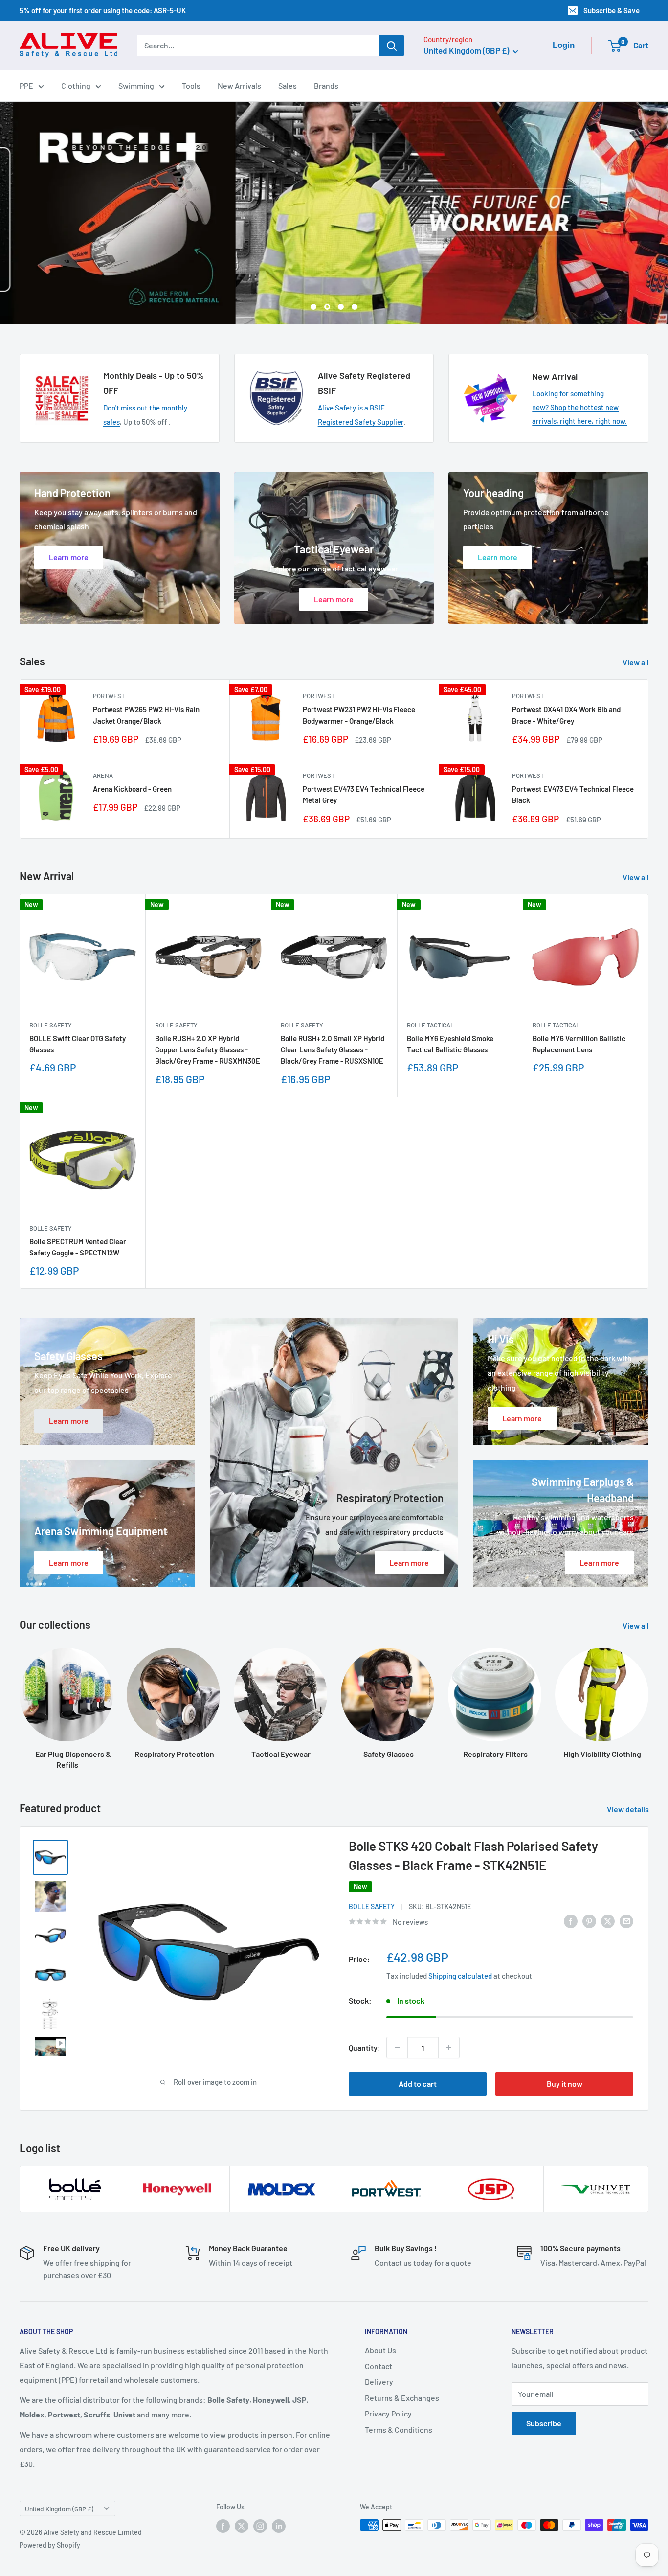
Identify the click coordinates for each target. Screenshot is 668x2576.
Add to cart (418, 2084)
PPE (26, 85)
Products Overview (401, 276)
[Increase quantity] (449, 2048)
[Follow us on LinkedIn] (279, 2526)
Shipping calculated (460, 1976)
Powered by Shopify (50, 2545)
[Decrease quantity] (397, 2048)
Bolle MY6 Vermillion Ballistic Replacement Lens (579, 1044)
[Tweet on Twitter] (608, 1921)
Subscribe (544, 2423)
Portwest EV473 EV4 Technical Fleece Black (573, 794)
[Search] (392, 46)
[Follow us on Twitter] (242, 2526)
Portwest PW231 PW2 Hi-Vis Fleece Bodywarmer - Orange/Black (359, 715)
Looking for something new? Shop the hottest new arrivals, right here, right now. (579, 407)
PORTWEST (109, 696)
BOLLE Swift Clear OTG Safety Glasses (78, 1044)
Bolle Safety (51, 1025)
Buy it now (565, 2084)
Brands (326, 85)
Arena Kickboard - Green (132, 789)
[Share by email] (626, 1921)
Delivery (379, 2382)
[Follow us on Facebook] (223, 2526)
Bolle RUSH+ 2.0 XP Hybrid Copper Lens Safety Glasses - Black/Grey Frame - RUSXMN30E (208, 1050)
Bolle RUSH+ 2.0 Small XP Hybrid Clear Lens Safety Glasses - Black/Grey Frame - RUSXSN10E (333, 1050)
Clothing (76, 85)
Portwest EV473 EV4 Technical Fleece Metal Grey (364, 794)
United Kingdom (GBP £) (59, 2509)
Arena (103, 775)
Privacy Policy (388, 2413)
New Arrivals (239, 85)
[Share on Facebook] (571, 1921)
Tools (191, 85)
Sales (288, 85)
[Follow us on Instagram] (260, 2526)
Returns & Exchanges (402, 2398)
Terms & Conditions (399, 2429)
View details (629, 1809)
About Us (380, 2350)
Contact (379, 2366)
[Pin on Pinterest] (589, 1921)
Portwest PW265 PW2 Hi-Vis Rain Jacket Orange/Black (146, 715)
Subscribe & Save (612, 10)
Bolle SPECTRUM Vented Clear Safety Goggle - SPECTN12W (78, 1247)
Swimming (136, 85)
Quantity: (365, 2047)
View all (636, 662)
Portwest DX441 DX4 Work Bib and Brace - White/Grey (566, 715)
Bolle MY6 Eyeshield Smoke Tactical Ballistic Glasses (450, 1044)
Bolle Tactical (430, 1025)
